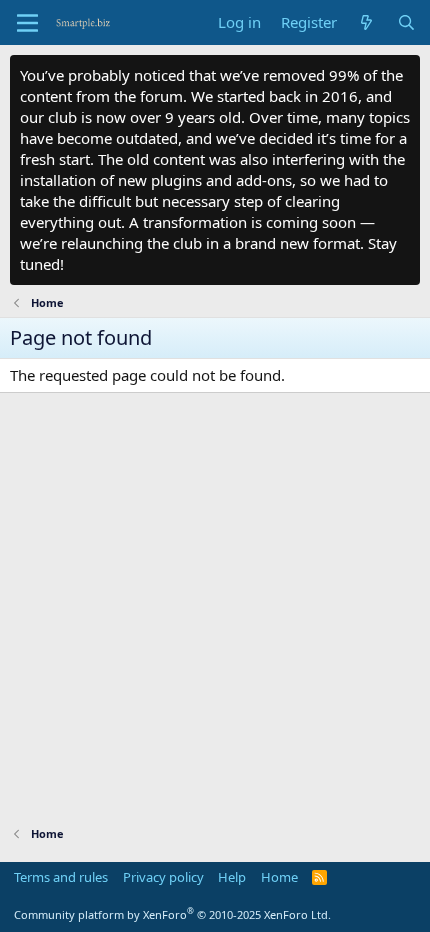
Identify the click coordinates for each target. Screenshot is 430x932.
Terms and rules (61, 877)
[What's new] (366, 22)
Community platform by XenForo (172, 914)
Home (279, 877)
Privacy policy (163, 877)
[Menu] (27, 23)
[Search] (406, 22)
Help (232, 877)
